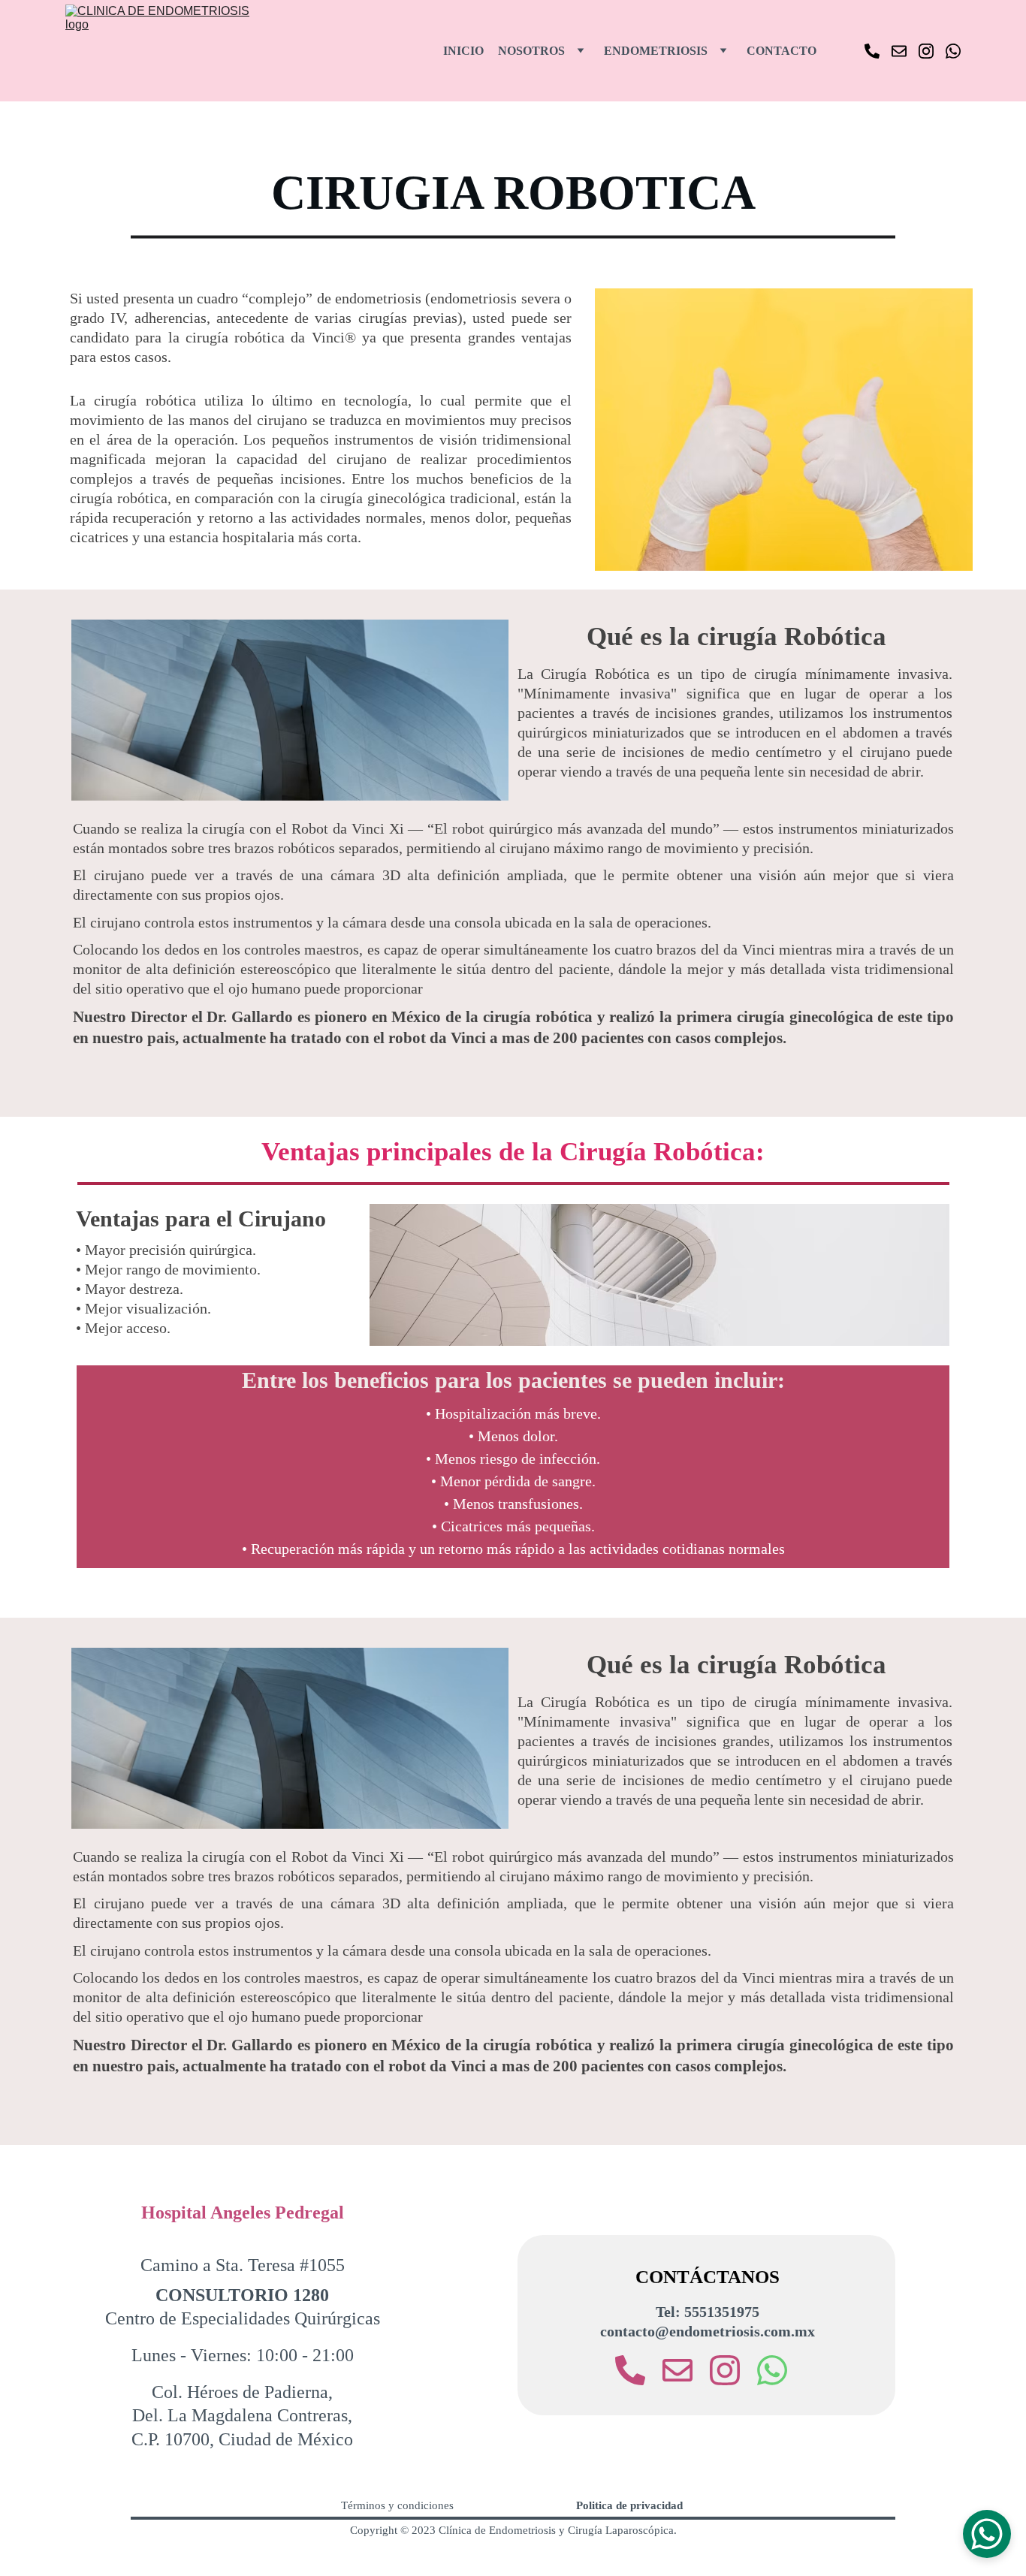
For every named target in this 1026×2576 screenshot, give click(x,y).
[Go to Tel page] (878, 51)
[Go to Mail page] (905, 51)
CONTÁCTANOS (708, 2277)
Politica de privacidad (629, 2505)
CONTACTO (782, 51)
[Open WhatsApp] (987, 2534)
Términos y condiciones (397, 2505)
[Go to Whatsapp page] (953, 51)
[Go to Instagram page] (932, 51)
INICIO (463, 51)
